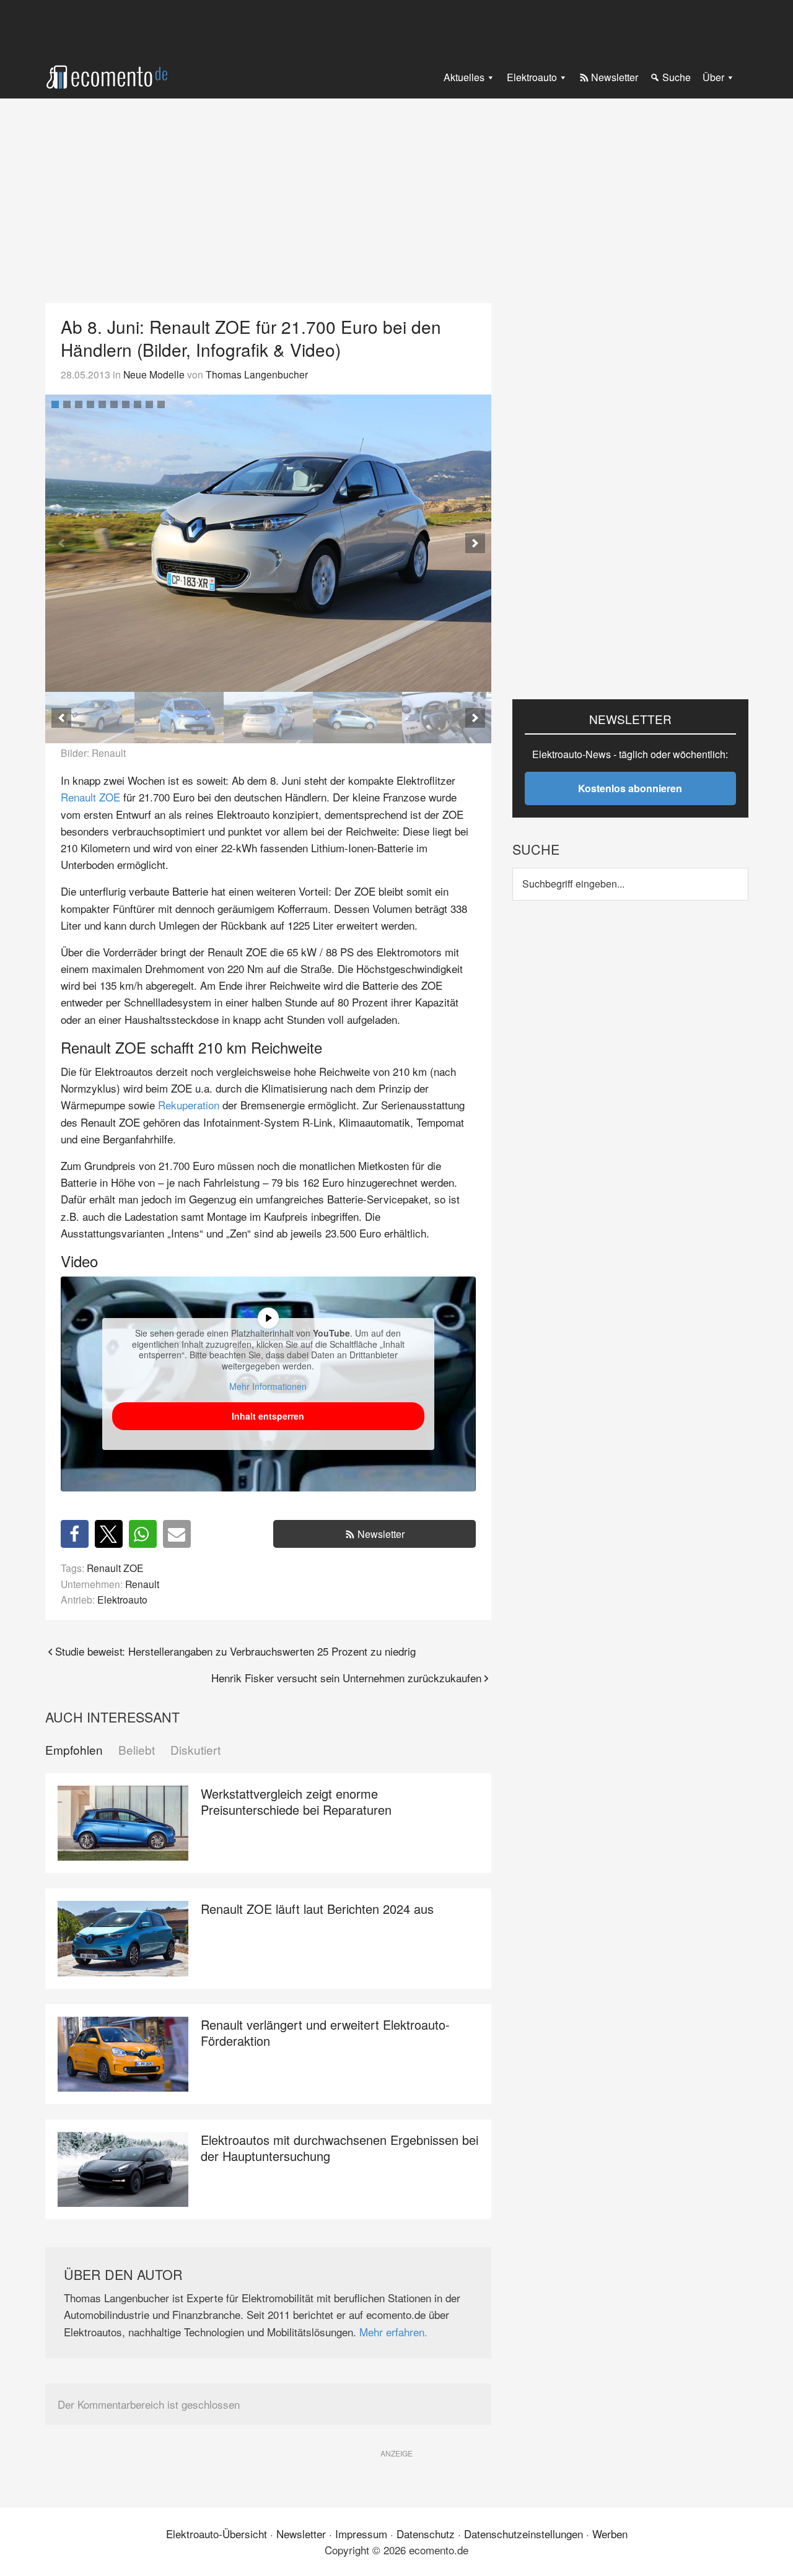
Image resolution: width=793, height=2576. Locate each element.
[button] (475, 543)
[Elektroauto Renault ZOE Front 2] (179, 718)
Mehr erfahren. (393, 2332)
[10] (161, 404)
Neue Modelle (154, 374)
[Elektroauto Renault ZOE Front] (269, 543)
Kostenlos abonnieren (630, 788)
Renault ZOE (90, 797)
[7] (126, 404)
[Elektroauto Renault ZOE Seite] (357, 718)
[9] (149, 404)
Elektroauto (122, 1599)
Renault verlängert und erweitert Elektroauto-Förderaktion (325, 2032)
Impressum (361, 2534)
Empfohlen (74, 1750)
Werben (610, 2534)
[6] (114, 404)
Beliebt (137, 1750)
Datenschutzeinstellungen (524, 2534)
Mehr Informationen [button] (268, 1387)
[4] (90, 404)
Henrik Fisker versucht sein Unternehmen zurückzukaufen (346, 1678)
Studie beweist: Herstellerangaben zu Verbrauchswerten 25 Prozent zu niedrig (235, 1651)
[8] (138, 404)
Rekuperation (189, 1105)
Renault (142, 1584)
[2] (67, 404)
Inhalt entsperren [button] (268, 1416)
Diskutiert (195, 1750)
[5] (102, 404)
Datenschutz (426, 2534)
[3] (79, 404)
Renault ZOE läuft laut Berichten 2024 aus (317, 1909)
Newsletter (381, 1534)
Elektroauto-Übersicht (217, 2534)
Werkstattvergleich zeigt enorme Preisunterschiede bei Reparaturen (296, 1801)
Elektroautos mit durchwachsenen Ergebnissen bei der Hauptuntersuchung (340, 2148)
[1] (55, 404)
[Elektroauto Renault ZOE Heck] (268, 718)
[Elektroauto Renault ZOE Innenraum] (447, 718)
